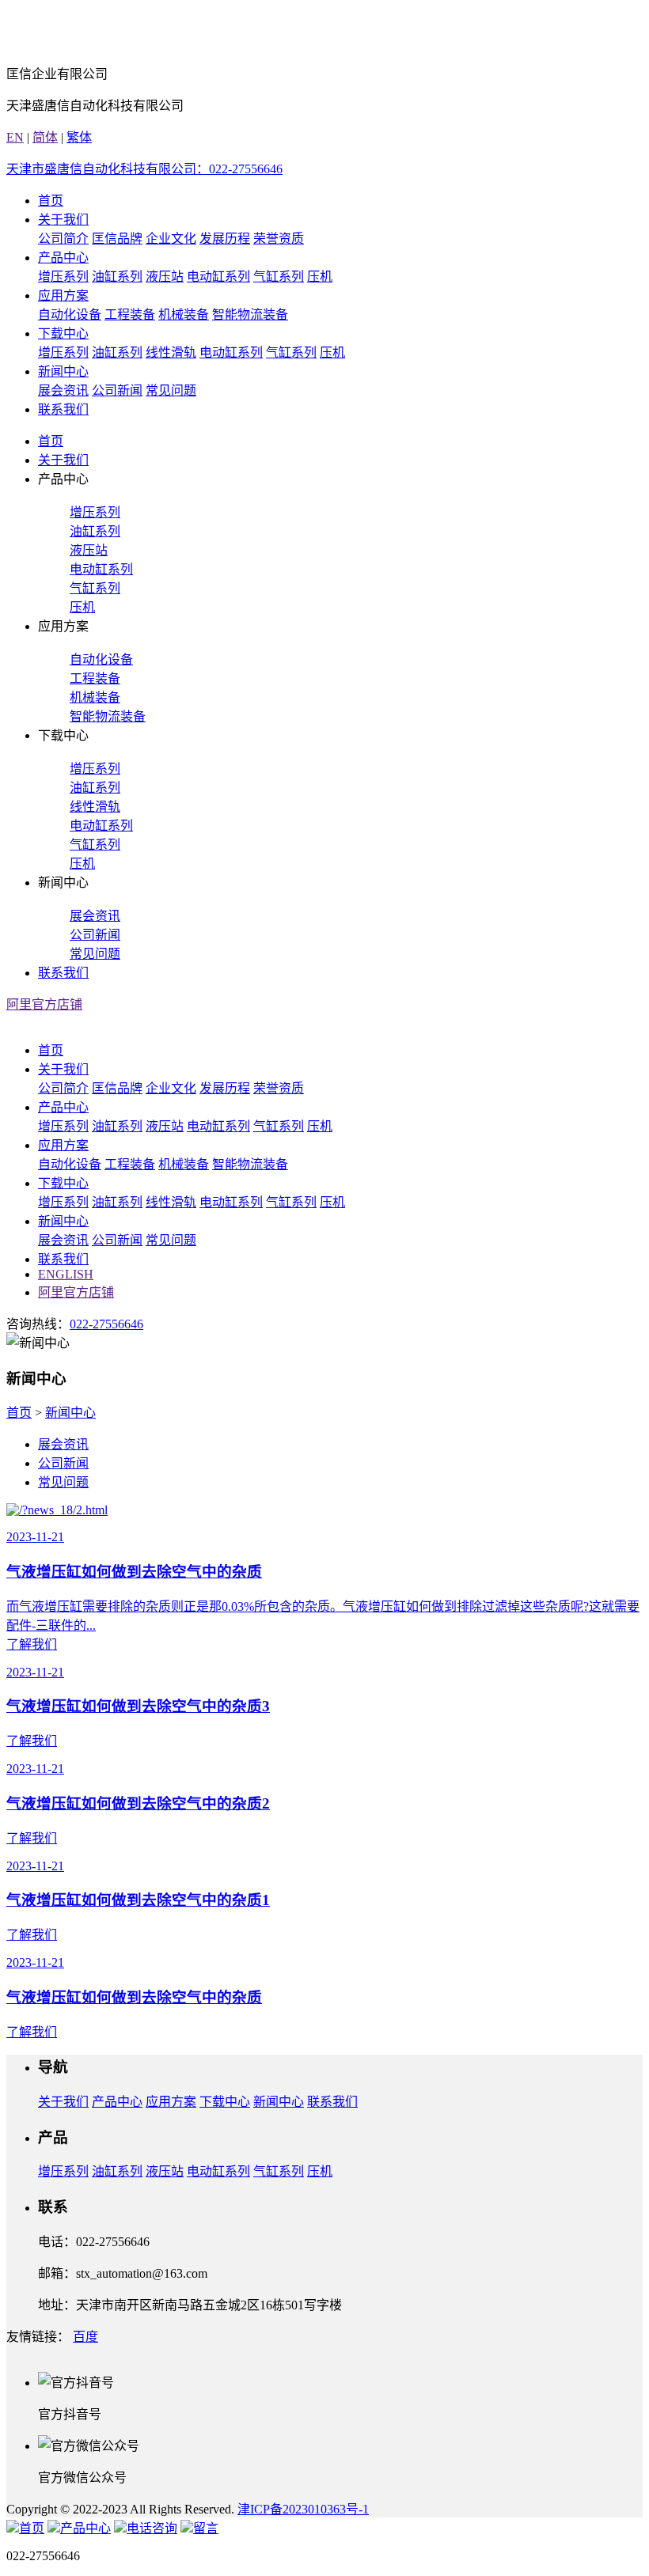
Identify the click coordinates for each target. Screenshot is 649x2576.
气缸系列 (279, 277)
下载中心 (63, 333)
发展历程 (225, 239)
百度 (85, 2337)
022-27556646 (106, 1324)
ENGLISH (66, 1274)
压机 (320, 277)
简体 (45, 137)
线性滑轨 (171, 352)
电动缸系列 (218, 277)
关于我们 (63, 220)
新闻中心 (63, 371)
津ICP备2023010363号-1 (303, 2509)
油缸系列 (117, 277)
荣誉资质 (279, 239)
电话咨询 (152, 2528)
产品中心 (63, 258)
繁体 (79, 137)
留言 (206, 2528)
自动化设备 (70, 314)
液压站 (165, 277)
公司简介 (63, 239)
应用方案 (63, 295)
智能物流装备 (250, 314)
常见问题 (171, 390)
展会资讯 (63, 390)
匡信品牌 (117, 239)
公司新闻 (117, 390)
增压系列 (63, 277)
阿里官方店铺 (44, 1004)
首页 (51, 201)
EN (15, 137)
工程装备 (130, 314)
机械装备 (184, 314)
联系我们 (63, 409)
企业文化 (171, 239)
